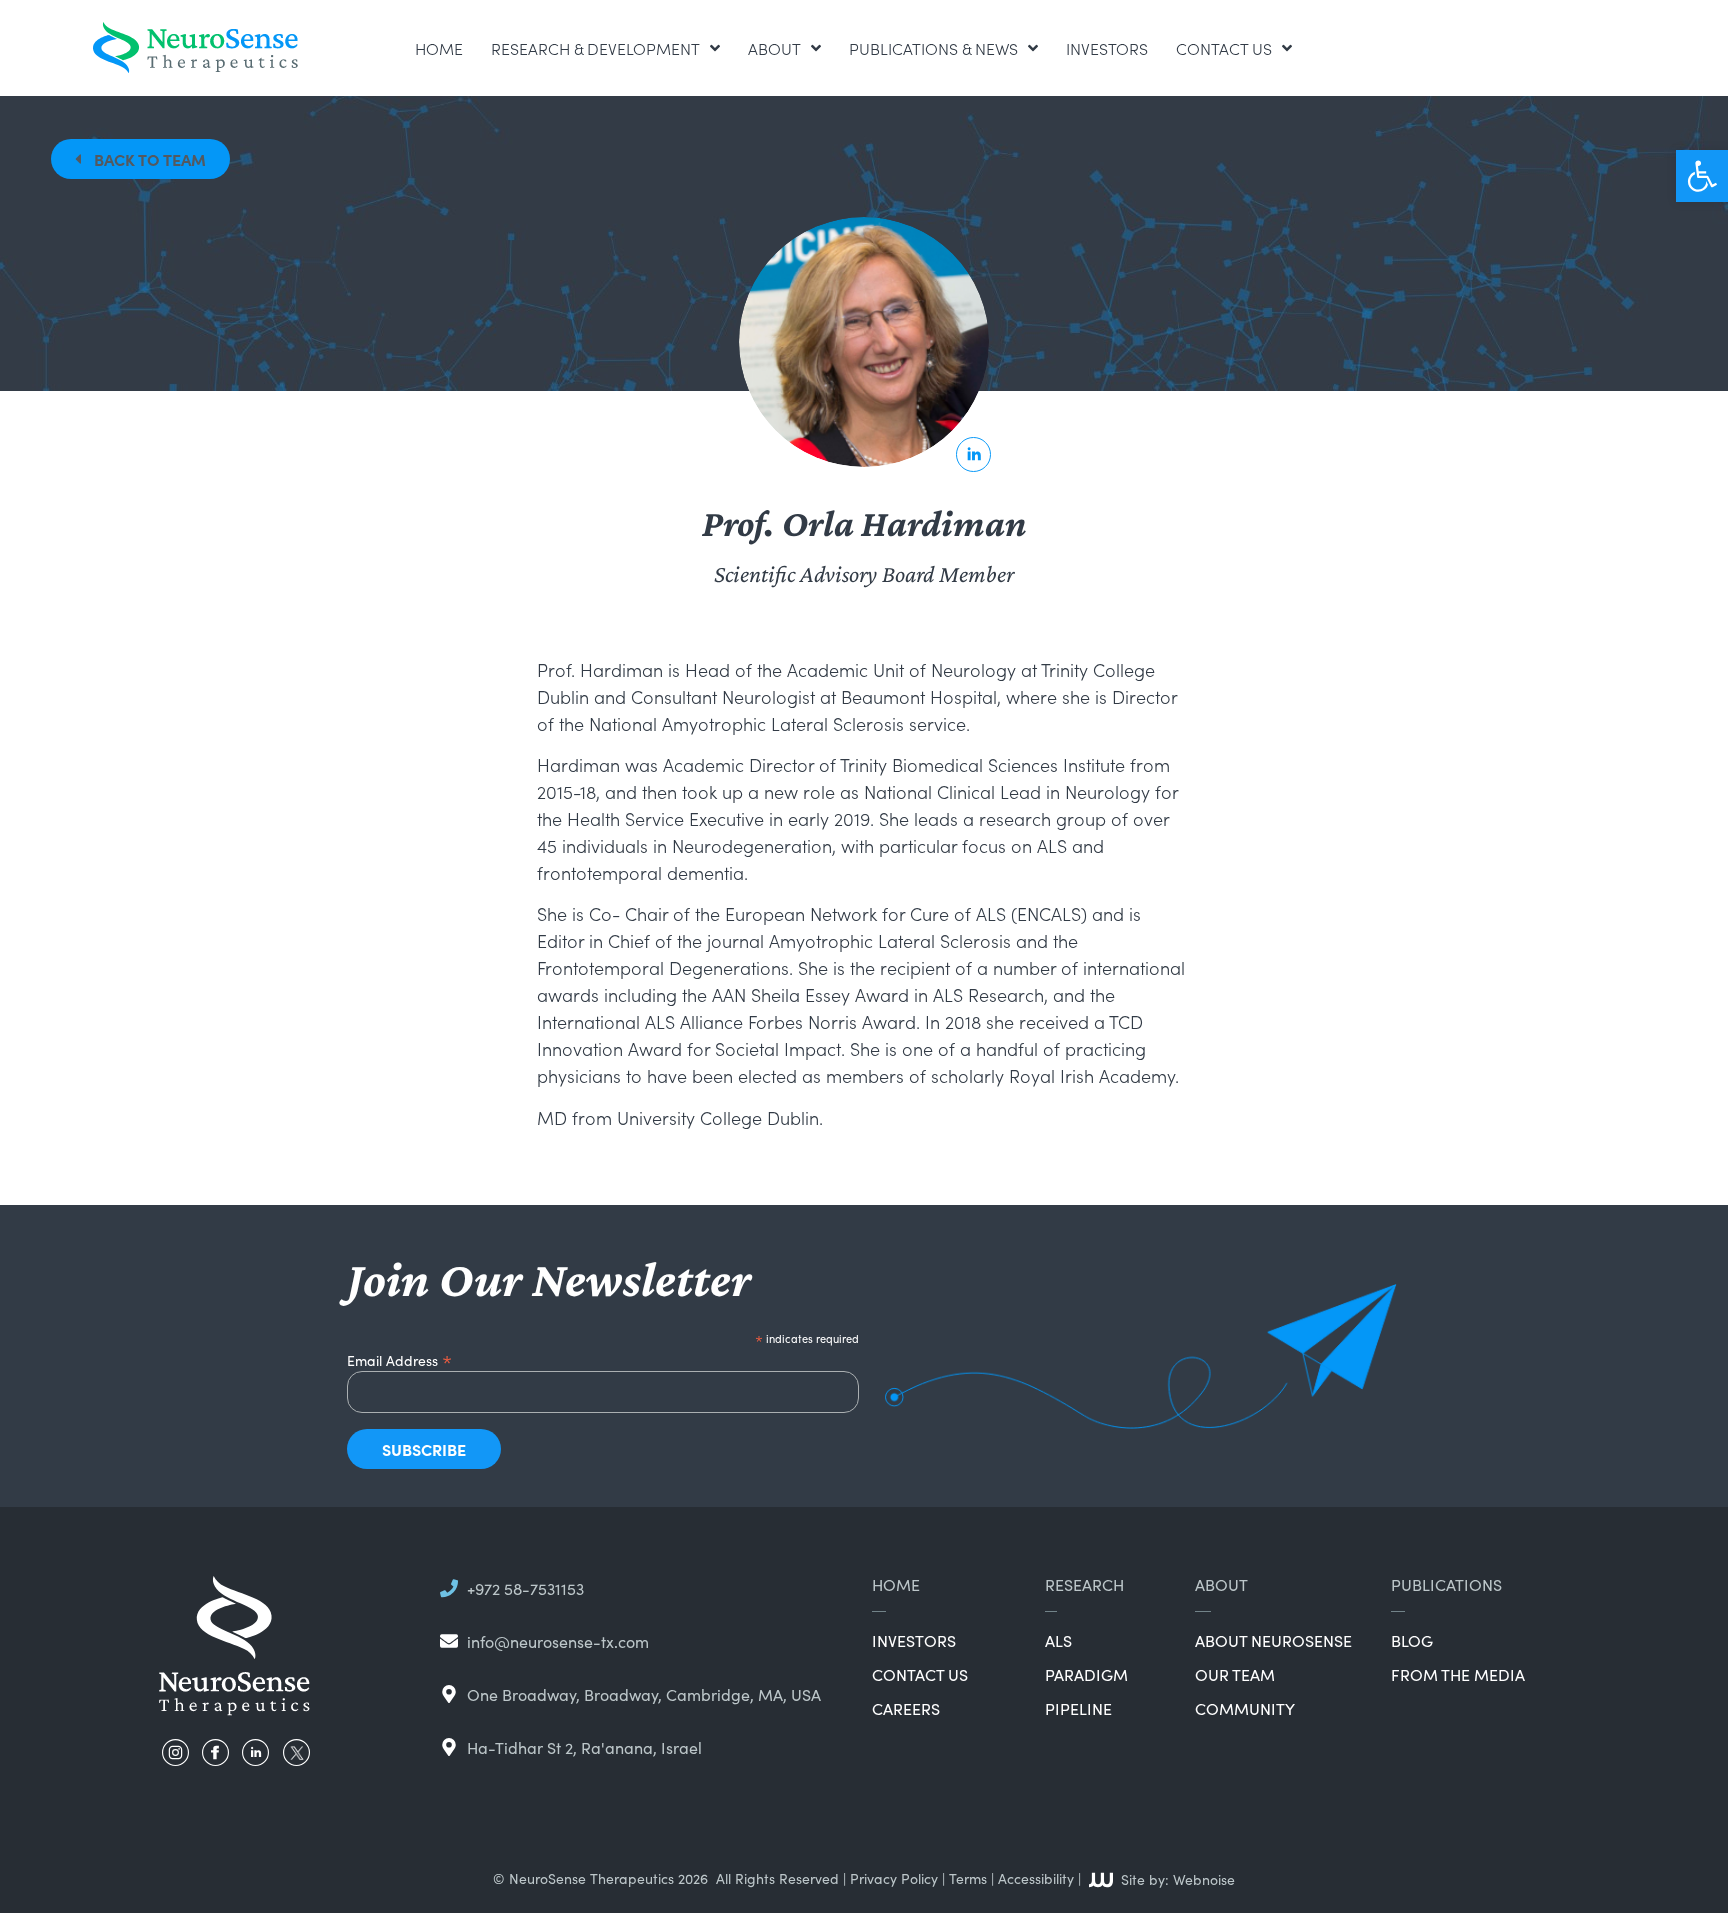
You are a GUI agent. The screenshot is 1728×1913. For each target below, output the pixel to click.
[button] (1702, 176)
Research (1084, 1584)
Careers (906, 1708)
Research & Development (595, 48)
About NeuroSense (1273, 1640)
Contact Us (1224, 48)
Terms (968, 1878)
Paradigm (1086, 1674)
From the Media (1458, 1674)
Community (1245, 1708)
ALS (1058, 1640)
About (774, 48)
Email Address (399, 1357)
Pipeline (1078, 1708)
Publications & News (933, 48)
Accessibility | (1039, 1878)
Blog (1412, 1640)
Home (439, 48)
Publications (1446, 1584)
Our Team (1235, 1674)
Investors (1107, 48)
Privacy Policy (894, 1878)
